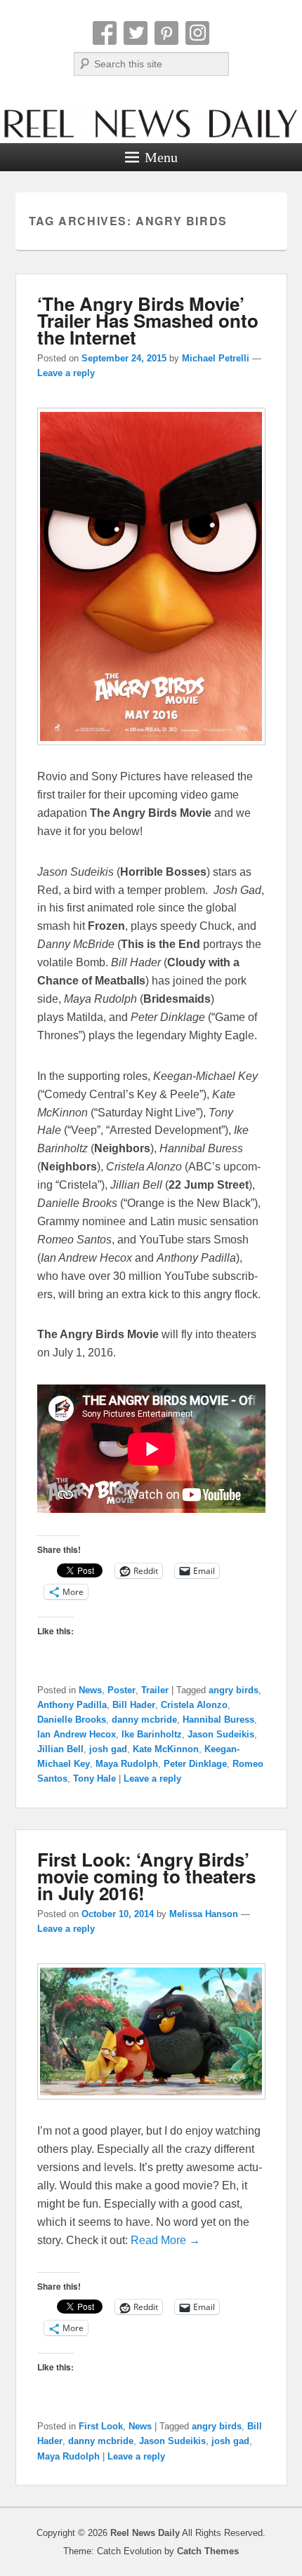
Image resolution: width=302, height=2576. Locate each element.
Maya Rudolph (127, 1764)
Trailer (155, 1690)
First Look (101, 2426)
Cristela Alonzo (194, 1705)
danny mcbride (144, 1720)
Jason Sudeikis (221, 1734)
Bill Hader (134, 1705)
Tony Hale (94, 1778)
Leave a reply (66, 373)
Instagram (197, 33)
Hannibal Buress (218, 1720)
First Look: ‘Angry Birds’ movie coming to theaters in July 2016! (146, 1876)
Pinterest (166, 33)
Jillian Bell (60, 1749)
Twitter (136, 33)
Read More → (165, 2240)
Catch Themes (208, 2551)
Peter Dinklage (195, 1764)
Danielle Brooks (72, 1720)
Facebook (105, 33)
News (90, 1690)
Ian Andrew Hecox (77, 1734)
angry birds (234, 1690)
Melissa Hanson (204, 1914)
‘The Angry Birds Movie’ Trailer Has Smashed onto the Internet (148, 320)
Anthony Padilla (72, 1705)
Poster (122, 1690)
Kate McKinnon (166, 1749)
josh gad (108, 1749)
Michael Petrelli (216, 358)
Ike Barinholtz (152, 1734)
